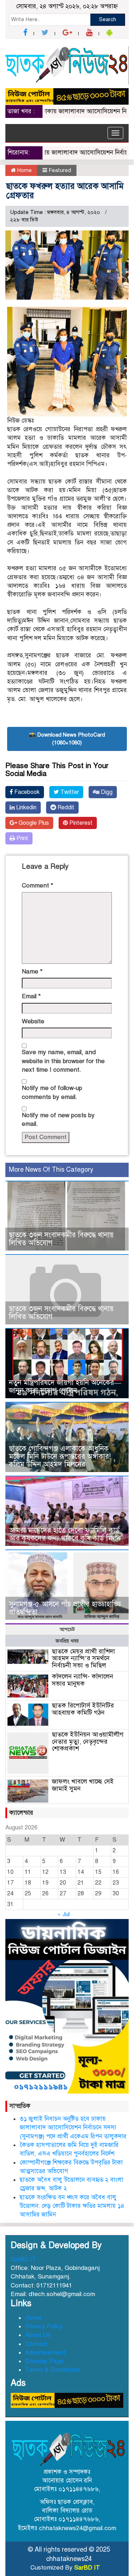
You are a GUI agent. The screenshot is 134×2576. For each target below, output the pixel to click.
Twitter (69, 792)
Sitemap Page (44, 2361)
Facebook (26, 792)
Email (31, 996)
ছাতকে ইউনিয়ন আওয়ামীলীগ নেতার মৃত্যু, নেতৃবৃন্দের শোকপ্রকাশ (88, 1742)
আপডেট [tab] (67, 1630)
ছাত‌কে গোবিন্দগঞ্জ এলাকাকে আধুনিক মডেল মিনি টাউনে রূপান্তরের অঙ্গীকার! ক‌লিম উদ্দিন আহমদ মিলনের (60, 1456)
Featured (60, 170)
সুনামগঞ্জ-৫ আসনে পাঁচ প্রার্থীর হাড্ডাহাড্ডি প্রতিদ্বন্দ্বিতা (65, 1608)
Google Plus (33, 823)
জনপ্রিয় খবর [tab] (67, 1641)
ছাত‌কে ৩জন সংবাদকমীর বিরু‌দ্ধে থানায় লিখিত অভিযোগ (61, 1239)
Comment (38, 885)
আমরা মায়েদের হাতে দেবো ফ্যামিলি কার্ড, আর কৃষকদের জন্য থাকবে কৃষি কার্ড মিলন (65, 1534)
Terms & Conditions (53, 2370)
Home (24, 170)
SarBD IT (24, 2259)
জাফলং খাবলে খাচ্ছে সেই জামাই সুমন (83, 1785)
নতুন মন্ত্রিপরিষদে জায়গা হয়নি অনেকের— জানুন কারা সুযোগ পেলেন (65, 1387)
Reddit (65, 808)
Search (108, 19)
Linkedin (26, 808)
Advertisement (45, 2353)
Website (33, 1021)
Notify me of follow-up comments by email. (52, 1092)
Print (22, 838)
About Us (38, 2335)
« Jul (63, 1914)
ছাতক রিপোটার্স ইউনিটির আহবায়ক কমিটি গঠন (83, 1709)
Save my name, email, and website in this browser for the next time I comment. (63, 1061)
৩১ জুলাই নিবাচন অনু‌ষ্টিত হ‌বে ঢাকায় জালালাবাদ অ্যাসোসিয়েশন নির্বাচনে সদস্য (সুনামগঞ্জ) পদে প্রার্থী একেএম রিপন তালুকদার (73, 2128)
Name (32, 972)
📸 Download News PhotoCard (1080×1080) (67, 739)
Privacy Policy (44, 2326)
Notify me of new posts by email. (58, 1120)
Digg (106, 792)
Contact (36, 2344)
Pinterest (80, 823)
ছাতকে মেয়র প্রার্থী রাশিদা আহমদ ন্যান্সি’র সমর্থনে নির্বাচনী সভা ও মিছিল (83, 1658)
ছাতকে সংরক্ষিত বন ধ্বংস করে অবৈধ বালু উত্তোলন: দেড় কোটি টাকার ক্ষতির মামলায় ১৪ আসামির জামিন (72, 2206)
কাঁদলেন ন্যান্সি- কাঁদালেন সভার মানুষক (83, 1680)
